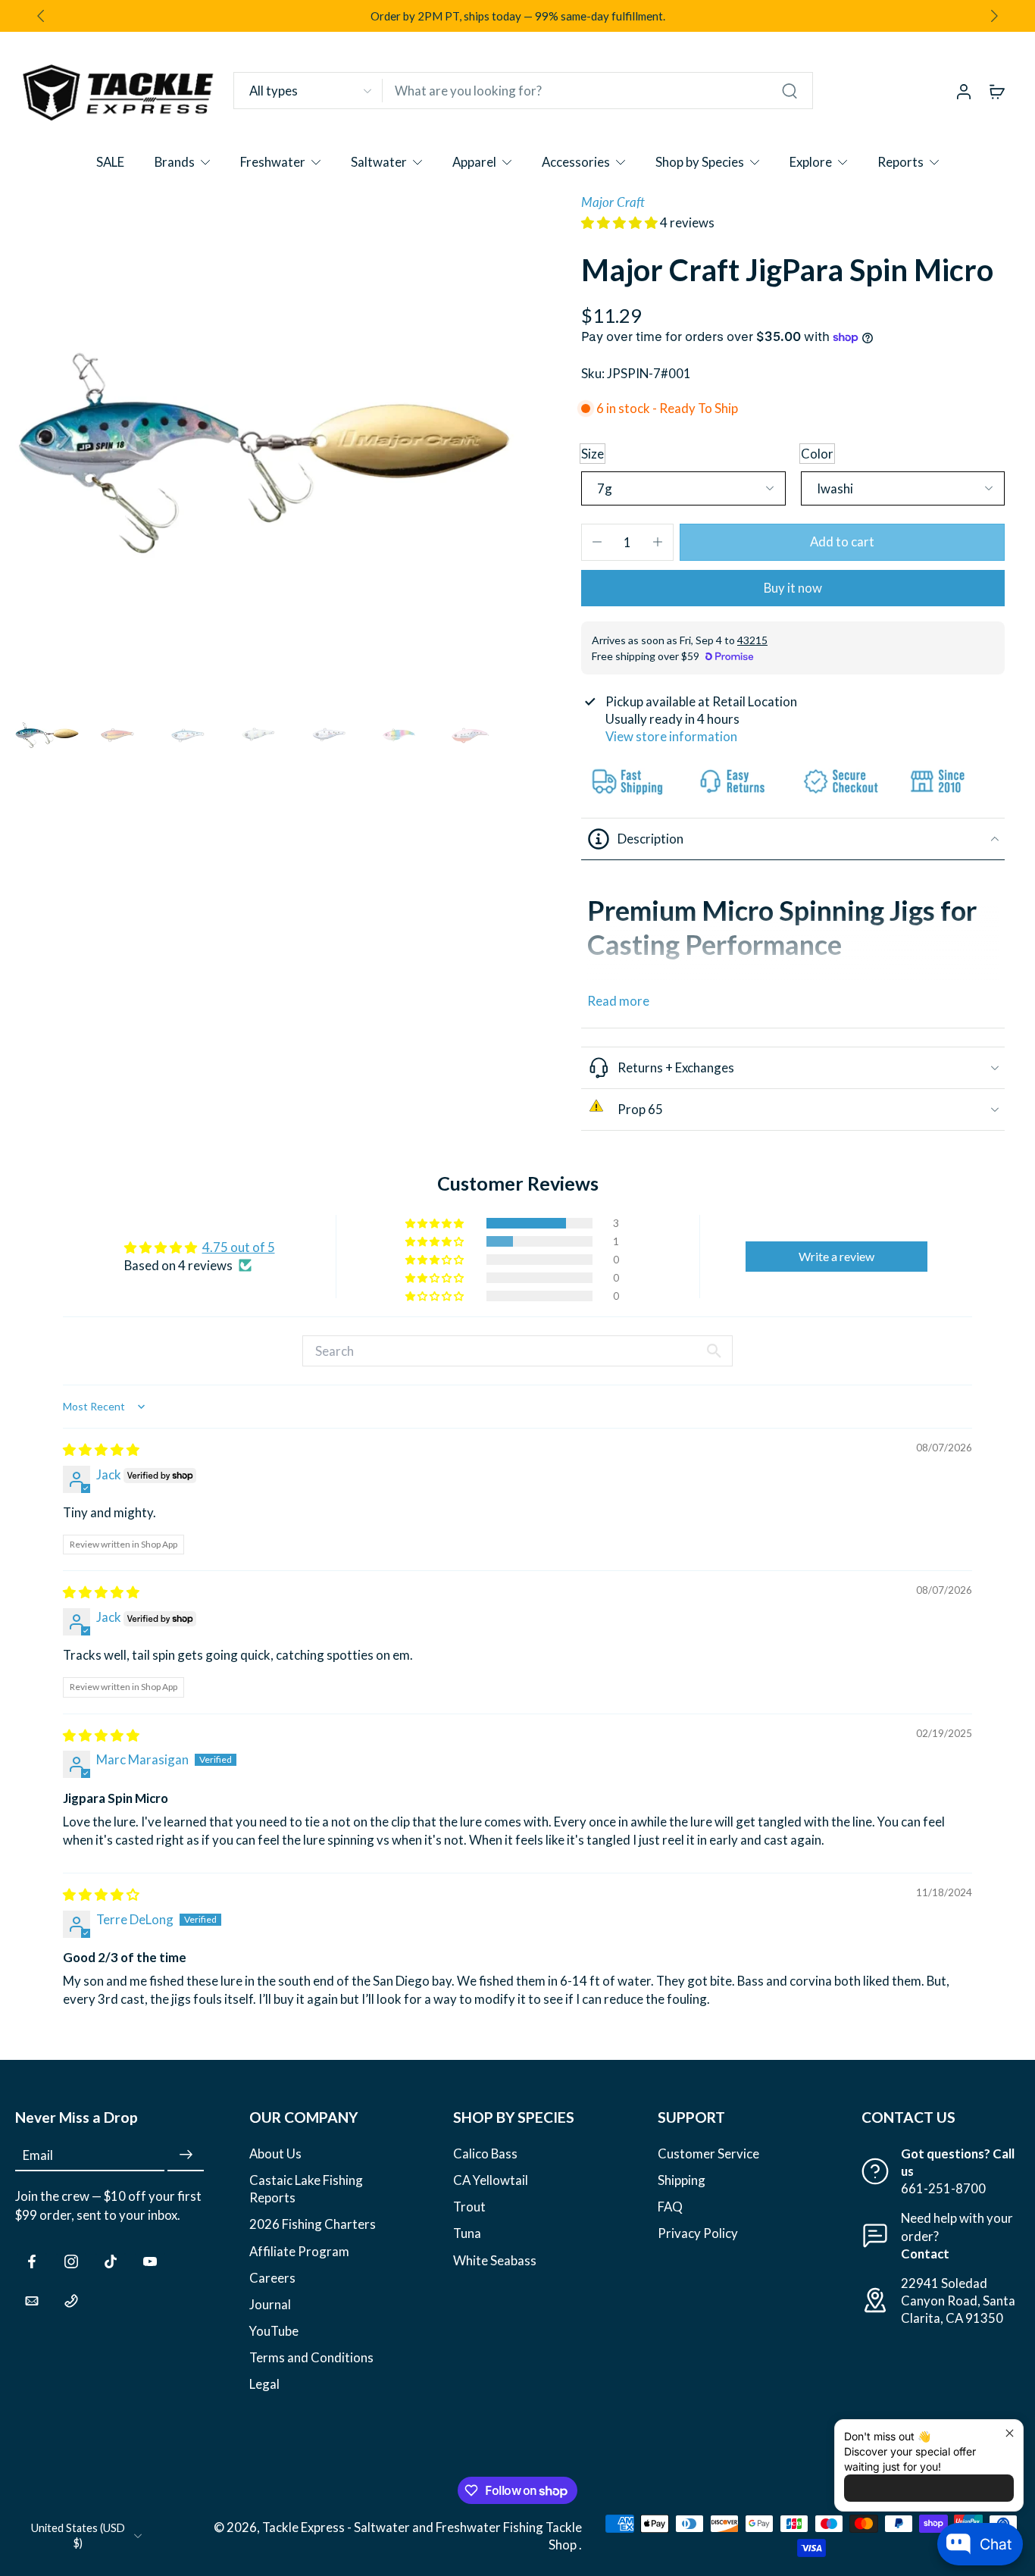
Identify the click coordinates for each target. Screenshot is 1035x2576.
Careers (272, 2277)
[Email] (32, 2300)
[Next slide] (994, 16)
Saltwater (379, 162)
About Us (275, 2153)
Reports (901, 162)
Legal (264, 2384)
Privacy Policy (698, 2233)
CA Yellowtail (491, 2180)
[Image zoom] (266, 444)
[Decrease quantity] (597, 542)
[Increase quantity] (658, 542)
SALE (110, 162)
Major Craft (613, 202)
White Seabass (495, 2260)
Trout (469, 2207)
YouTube (274, 2330)
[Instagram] (71, 2261)
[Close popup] (1010, 2433)
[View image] (47, 734)
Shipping (682, 2180)
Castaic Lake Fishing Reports (306, 2189)
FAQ (670, 2207)
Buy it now (793, 588)
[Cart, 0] (997, 91)
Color (817, 454)
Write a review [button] (836, 1256)
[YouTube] (150, 2261)
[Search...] (790, 91)
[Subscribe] (186, 2155)
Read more (618, 1001)
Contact (925, 2253)
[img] (101, 1449)
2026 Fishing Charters (313, 2224)
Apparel (474, 162)
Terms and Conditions (311, 2357)
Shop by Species (700, 162)
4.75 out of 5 (239, 1247)
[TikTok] (111, 2261)
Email (38, 2155)
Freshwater (273, 162)
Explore (811, 162)
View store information (671, 736)
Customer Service (708, 2153)
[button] (621, 222)
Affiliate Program (299, 2250)
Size (593, 454)
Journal (270, 2304)
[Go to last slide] (41, 16)
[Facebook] (32, 2261)
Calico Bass (485, 2153)
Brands (175, 162)
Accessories (576, 162)
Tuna (467, 2233)
